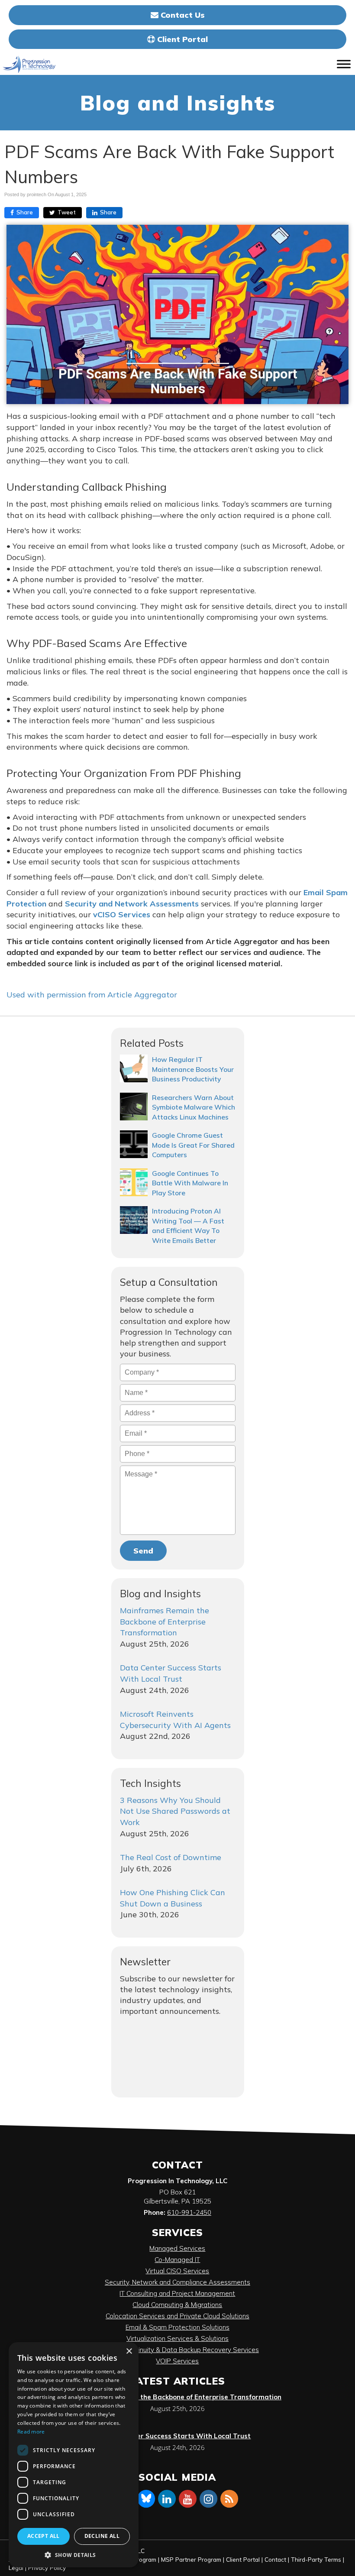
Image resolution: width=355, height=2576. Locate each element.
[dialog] (74, 2455)
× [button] (129, 2351)
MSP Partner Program (191, 2559)
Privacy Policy (47, 2568)
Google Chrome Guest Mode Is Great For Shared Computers (193, 1145)
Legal (16, 2568)
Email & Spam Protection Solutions (177, 2327)
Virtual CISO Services (177, 2271)
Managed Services (177, 2248)
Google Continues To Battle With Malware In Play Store (190, 1183)
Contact (275, 2559)
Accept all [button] (44, 2536)
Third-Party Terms (316, 2559)
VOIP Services (177, 2361)
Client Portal (181, 39)
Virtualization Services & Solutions (177, 2338)
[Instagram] (209, 2498)
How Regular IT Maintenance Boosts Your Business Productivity (193, 1069)
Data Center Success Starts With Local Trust (177, 2436)
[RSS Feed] (229, 2498)
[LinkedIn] (167, 2498)
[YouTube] (188, 2498)
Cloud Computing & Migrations (177, 2305)
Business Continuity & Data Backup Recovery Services (177, 2350)
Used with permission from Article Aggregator (92, 995)
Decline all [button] (102, 2536)
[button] (74, 2555)
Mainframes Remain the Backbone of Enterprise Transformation (165, 1621)
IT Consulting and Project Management (177, 2293)
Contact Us (182, 15)
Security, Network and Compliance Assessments (177, 2282)
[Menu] (344, 64)
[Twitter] (146, 2498)
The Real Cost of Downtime (171, 1857)
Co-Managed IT (177, 2260)
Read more (31, 2432)
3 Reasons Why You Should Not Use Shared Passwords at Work (175, 1811)
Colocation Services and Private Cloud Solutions (177, 2316)
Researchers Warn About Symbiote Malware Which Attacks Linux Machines (194, 1107)
